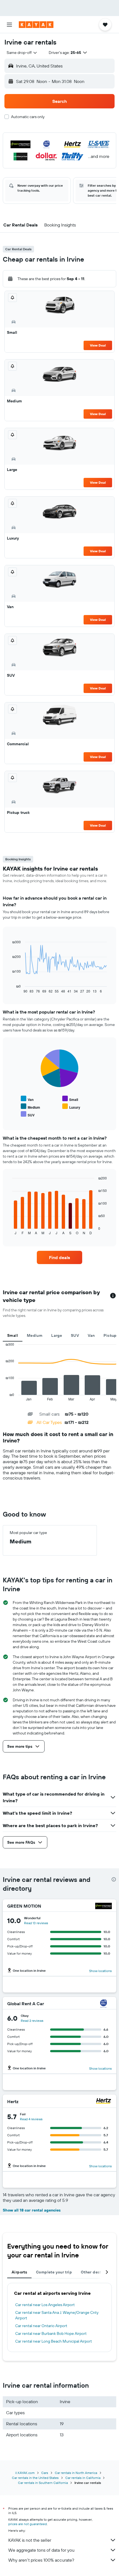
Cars (45, 2473)
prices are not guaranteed (28, 2524)
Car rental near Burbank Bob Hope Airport (51, 2333)
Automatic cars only (28, 117)
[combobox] (22, 53)
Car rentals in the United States (35, 2478)
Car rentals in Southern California (43, 2483)
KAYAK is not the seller (30, 2540)
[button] (9, 25)
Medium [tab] (35, 1335)
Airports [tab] (19, 2272)
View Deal (98, 345)
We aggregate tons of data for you (41, 2550)
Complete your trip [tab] (54, 2272)
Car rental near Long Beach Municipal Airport (54, 2341)
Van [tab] (91, 1335)
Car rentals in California (83, 2478)
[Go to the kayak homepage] (36, 25)
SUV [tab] (75, 1335)
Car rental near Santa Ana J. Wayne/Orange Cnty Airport (57, 2315)
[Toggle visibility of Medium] (30, 1107)
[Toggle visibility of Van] (27, 1099)
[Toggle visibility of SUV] (28, 1114)
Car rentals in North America (76, 2473)
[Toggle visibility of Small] (70, 1099)
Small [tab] (13, 1335)
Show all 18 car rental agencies (32, 2210)
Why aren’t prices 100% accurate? (41, 2560)
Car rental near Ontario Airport (41, 2326)
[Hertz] (104, 2102)
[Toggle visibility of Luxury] (71, 1107)
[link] (59, 1257)
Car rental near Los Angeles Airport (45, 2305)
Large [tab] (57, 1335)
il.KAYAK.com (25, 2473)
